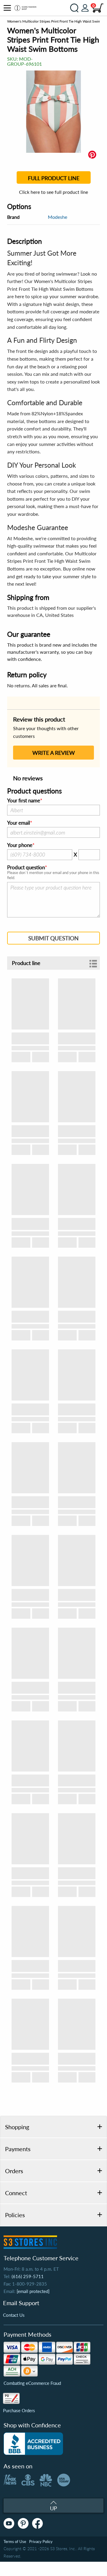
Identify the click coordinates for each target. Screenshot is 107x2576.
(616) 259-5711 (28, 2276)
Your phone (20, 845)
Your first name (24, 801)
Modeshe (58, 217)
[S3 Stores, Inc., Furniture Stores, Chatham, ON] (33, 2444)
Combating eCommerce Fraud (32, 2383)
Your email (19, 823)
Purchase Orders (19, 2410)
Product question (26, 867)
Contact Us (14, 2315)
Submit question (53, 938)
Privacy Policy (41, 2542)
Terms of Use (15, 2542)
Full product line (54, 178)
